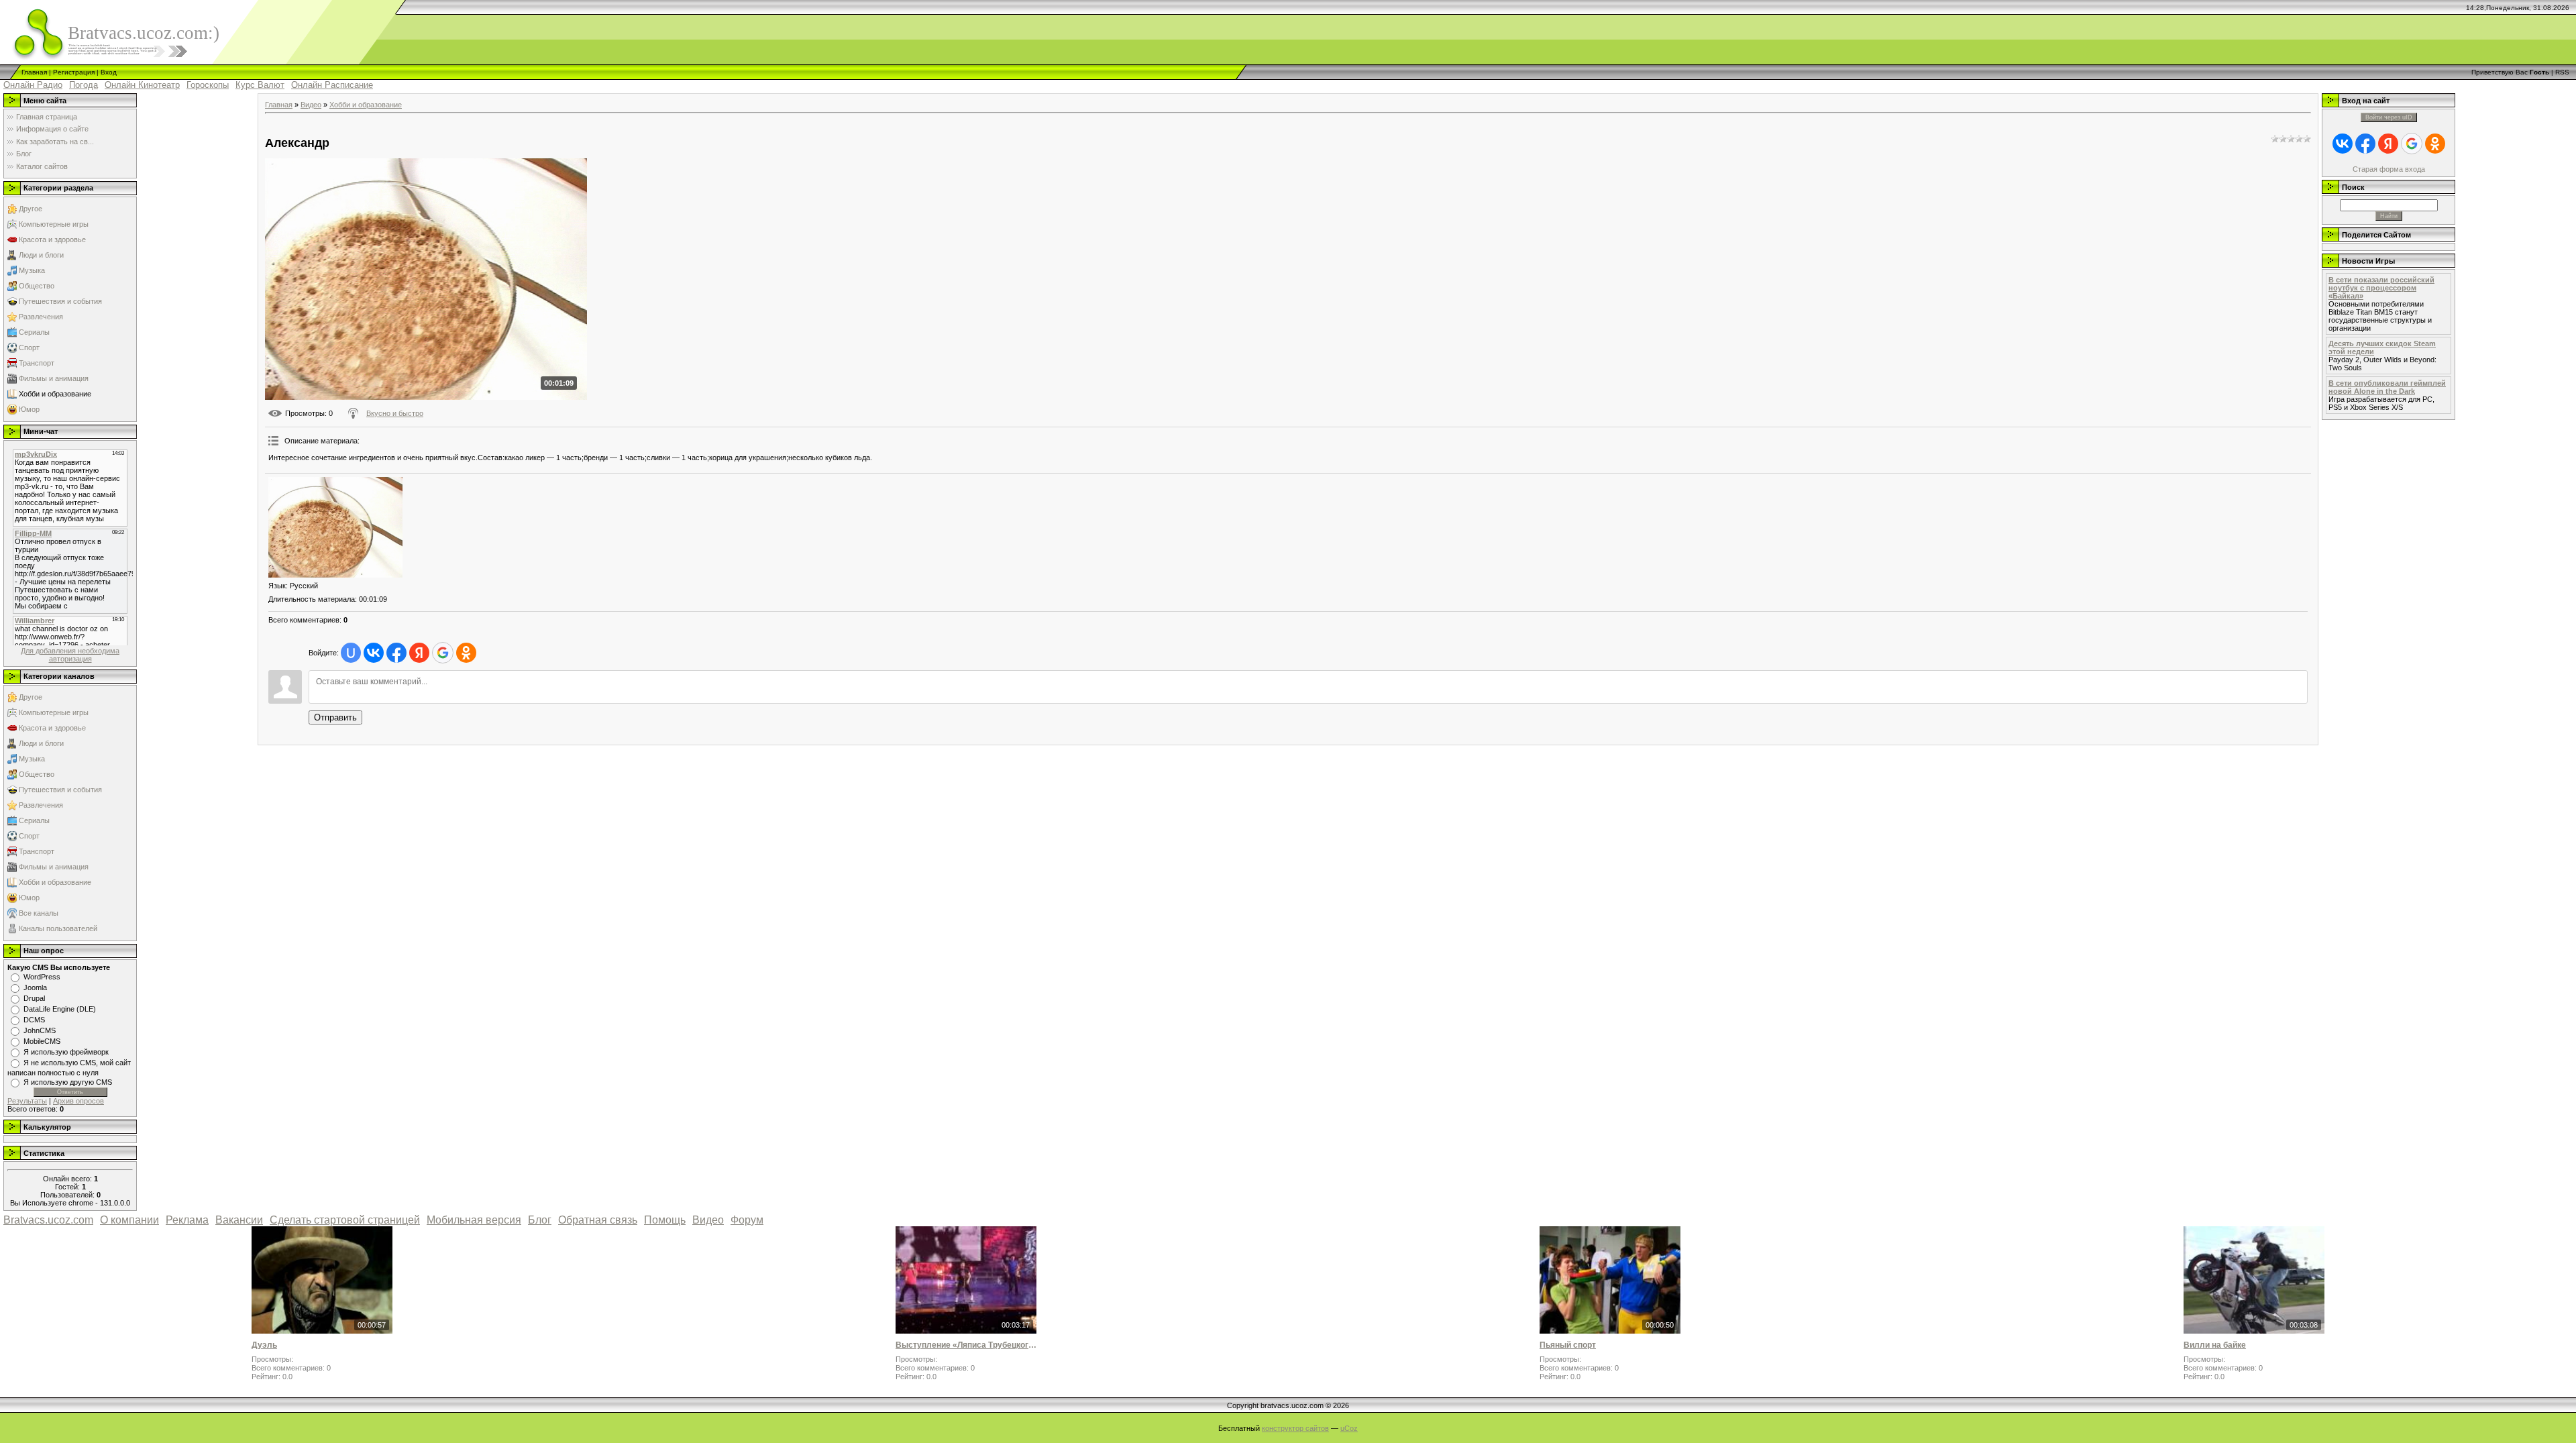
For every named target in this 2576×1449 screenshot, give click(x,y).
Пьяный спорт (1568, 1345)
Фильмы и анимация (54, 378)
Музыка (32, 270)
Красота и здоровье (52, 239)
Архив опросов (78, 1101)
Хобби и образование (55, 394)
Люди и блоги (41, 255)
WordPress (42, 977)
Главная (34, 72)
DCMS (34, 1020)
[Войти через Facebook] (396, 653)
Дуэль (264, 1345)
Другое (31, 209)
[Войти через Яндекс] (419, 653)
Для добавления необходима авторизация (70, 655)
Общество (37, 286)
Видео (311, 105)
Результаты (27, 1101)
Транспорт (37, 363)
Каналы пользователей (58, 928)
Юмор (29, 409)
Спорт (29, 347)
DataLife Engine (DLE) (60, 1009)
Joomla (35, 987)
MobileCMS (42, 1041)
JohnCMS (40, 1030)
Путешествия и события (60, 301)
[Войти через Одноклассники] (466, 653)
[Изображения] (335, 527)
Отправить (335, 717)
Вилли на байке (2215, 1345)
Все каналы (39, 913)
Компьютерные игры (54, 224)
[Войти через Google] (443, 653)
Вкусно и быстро (395, 413)
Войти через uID (2389, 117)
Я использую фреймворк (66, 1052)
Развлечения (41, 317)
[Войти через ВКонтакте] (374, 653)
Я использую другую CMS (68, 1082)
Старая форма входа (2389, 169)
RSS (2562, 72)
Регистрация (74, 72)
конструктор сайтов (1295, 1428)
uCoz (1349, 1428)
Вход (109, 72)
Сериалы (34, 332)
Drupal (34, 998)
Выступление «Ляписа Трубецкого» (966, 1345)
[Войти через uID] (351, 653)
